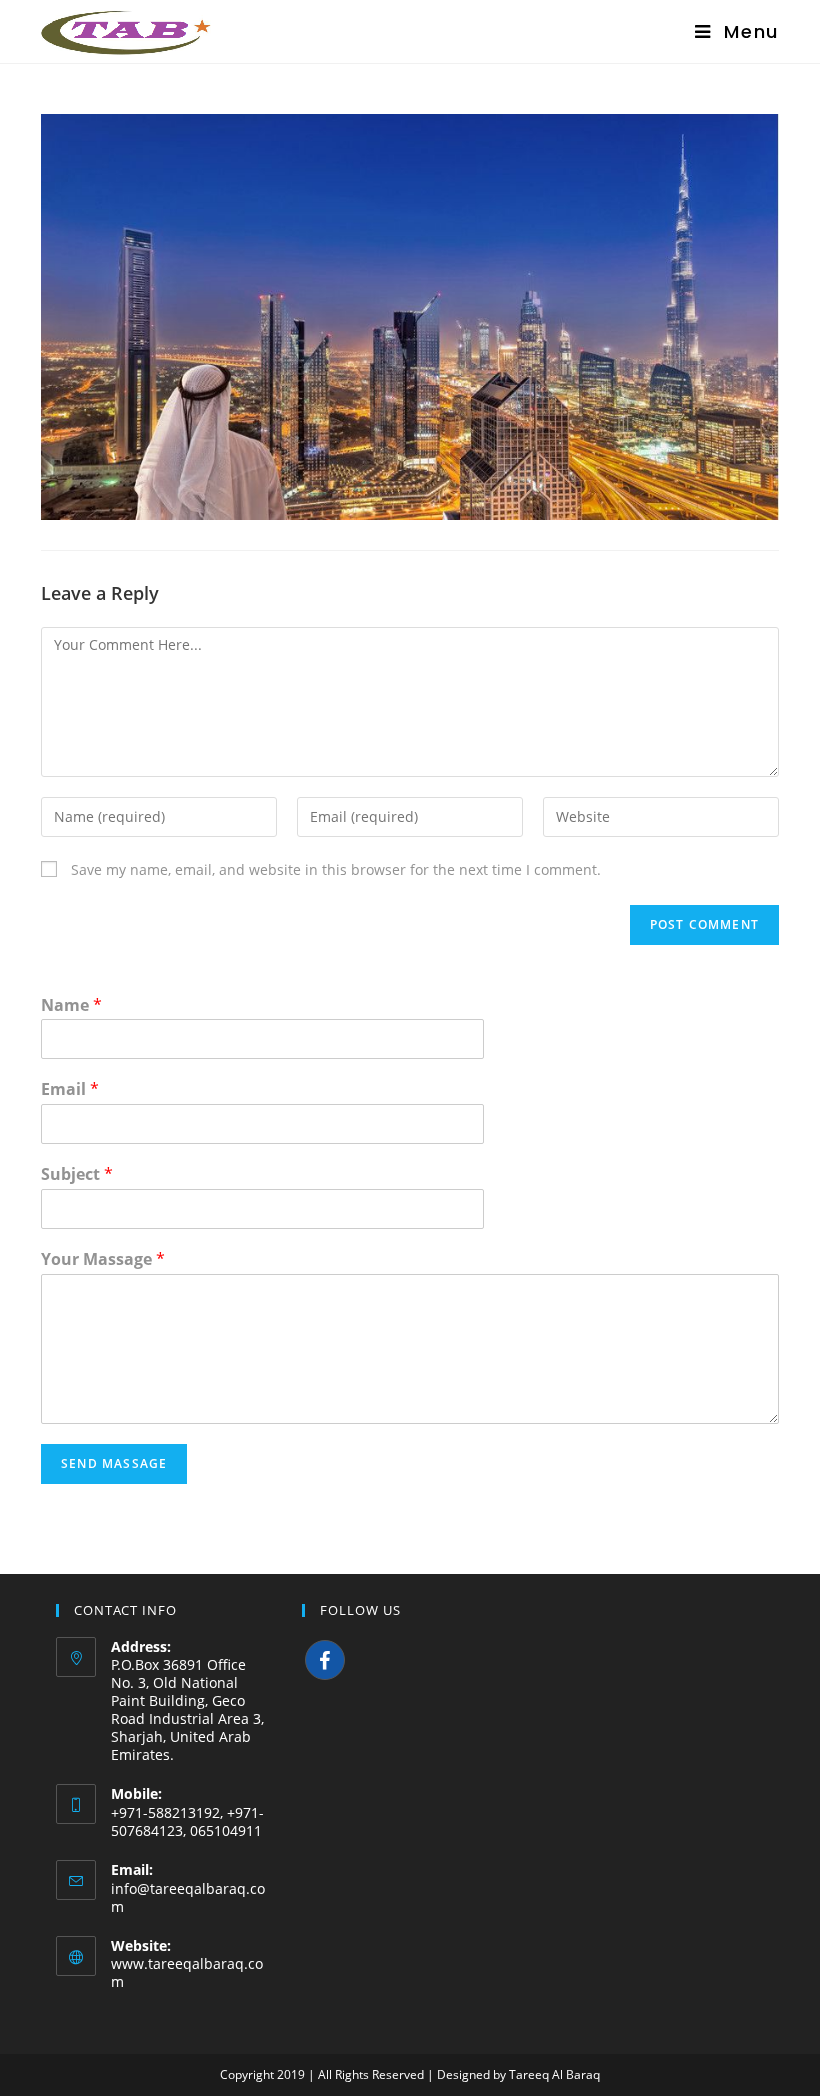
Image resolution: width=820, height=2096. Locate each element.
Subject (77, 1174)
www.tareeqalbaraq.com (187, 1972)
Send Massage (114, 1463)
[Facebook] (325, 1660)
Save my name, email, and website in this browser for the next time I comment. (336, 869)
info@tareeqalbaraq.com (188, 1897)
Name (71, 1005)
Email (70, 1089)
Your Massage (103, 1259)
